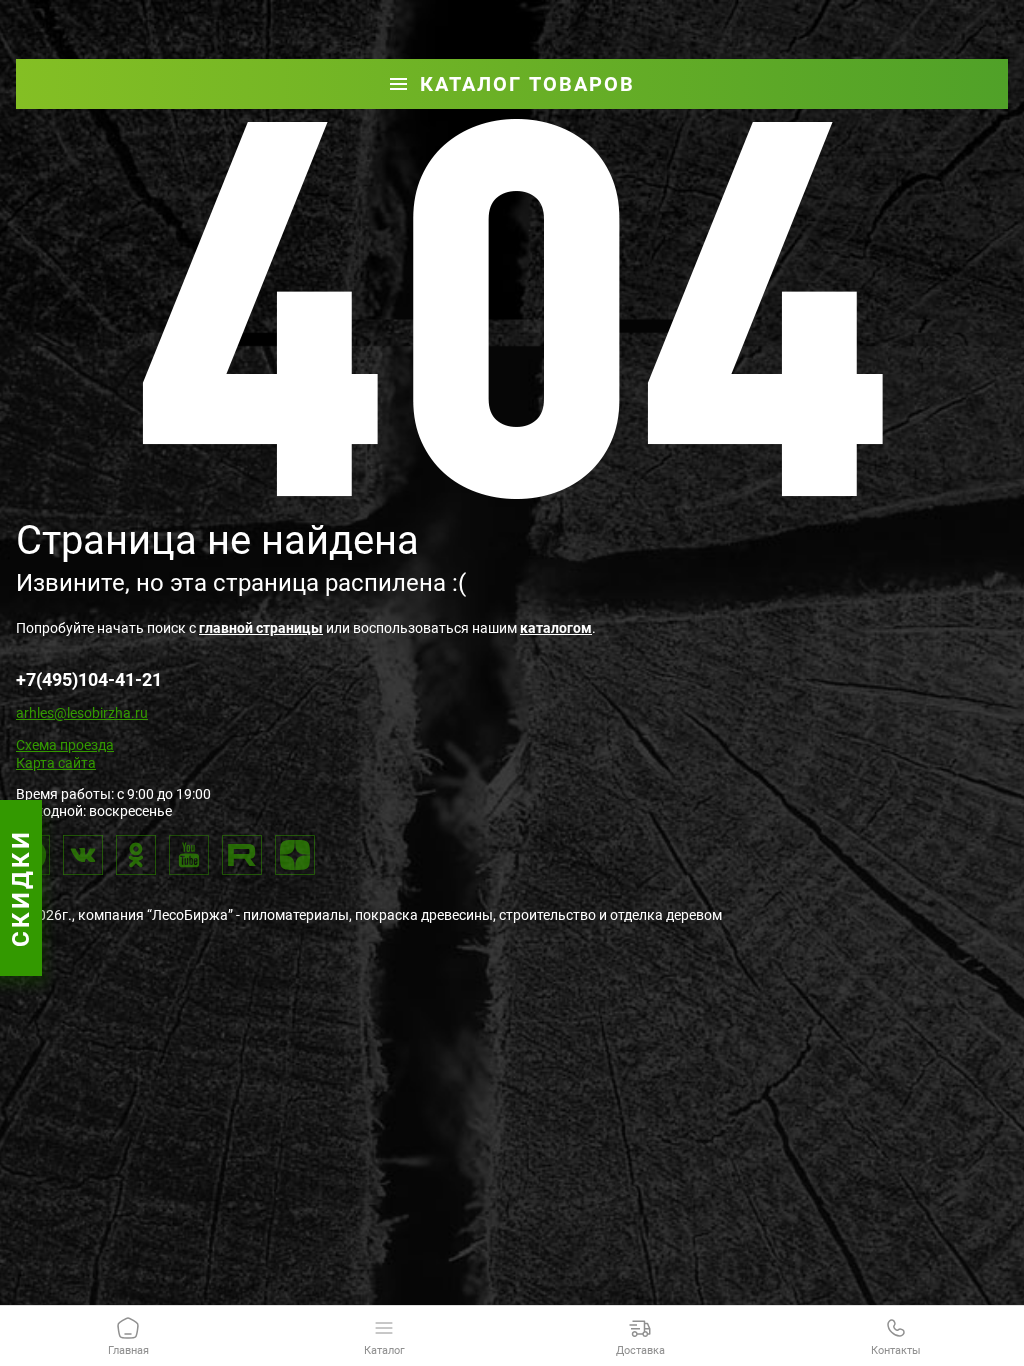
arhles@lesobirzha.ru (82, 713)
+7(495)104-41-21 (89, 679)
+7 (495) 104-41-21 (680, 14)
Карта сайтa (56, 763)
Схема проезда (65, 745)
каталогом (556, 628)
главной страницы (261, 628)
